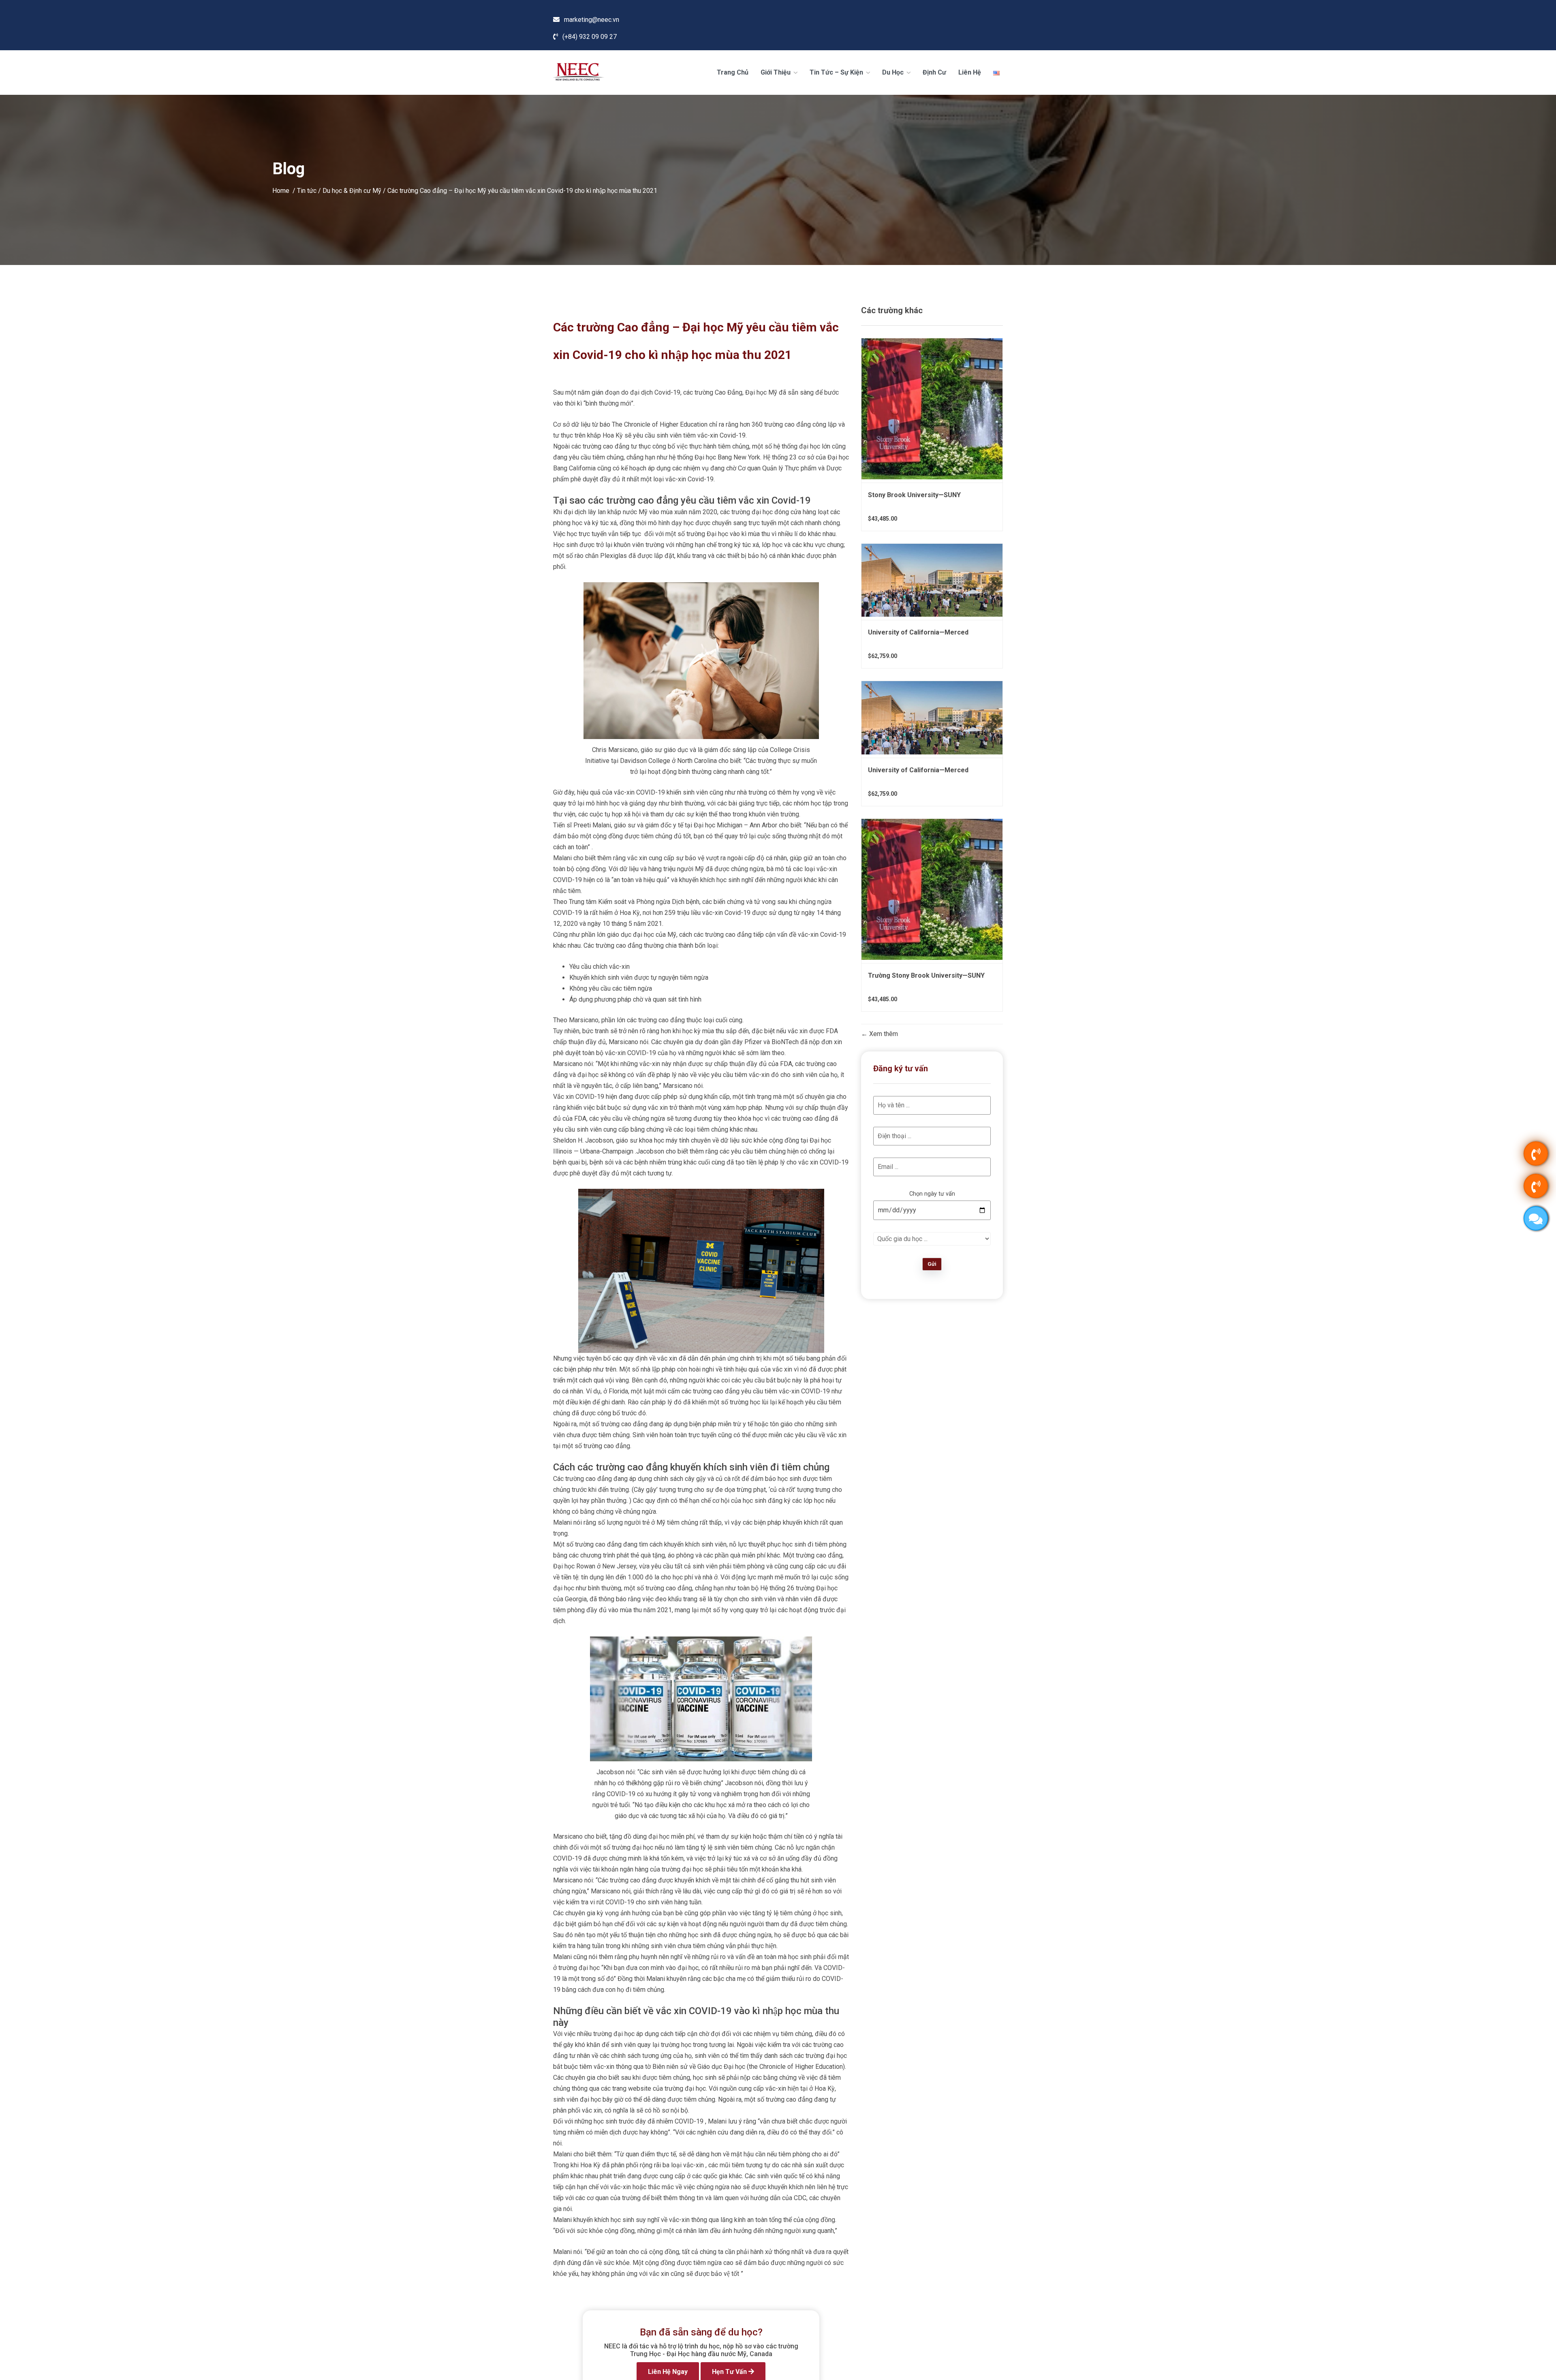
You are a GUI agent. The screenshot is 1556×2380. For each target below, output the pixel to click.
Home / (285, 190)
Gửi (932, 1264)
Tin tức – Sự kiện (837, 72)
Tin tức (307, 190)
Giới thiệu (776, 72)
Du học (894, 72)
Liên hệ (970, 72)
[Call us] (1536, 1154)
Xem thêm (883, 1034)
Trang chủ (733, 72)
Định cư (934, 72)
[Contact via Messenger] (1536, 1218)
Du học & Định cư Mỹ (352, 190)
